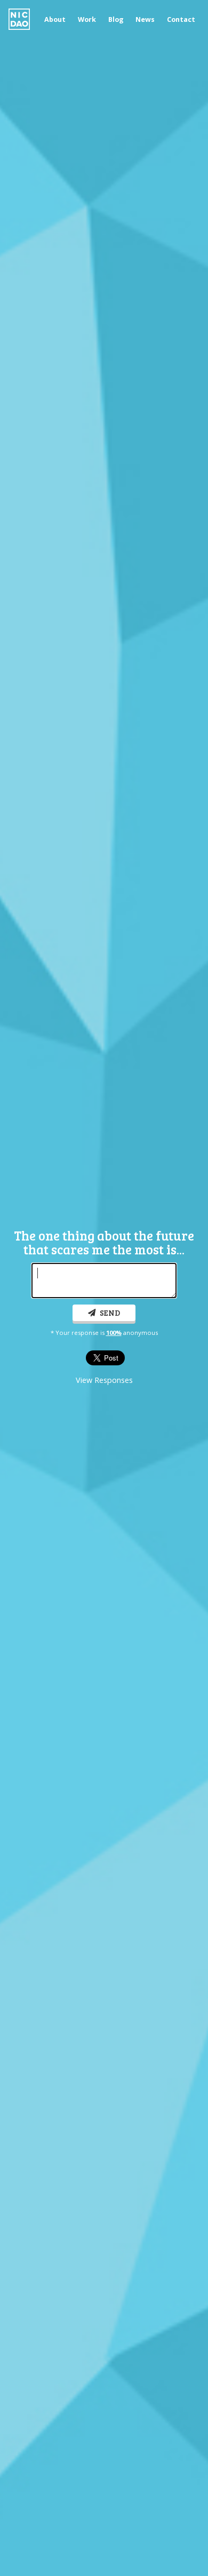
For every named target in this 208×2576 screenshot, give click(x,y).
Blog (116, 20)
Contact (181, 20)
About (55, 20)
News (145, 20)
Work (87, 20)
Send (109, 1313)
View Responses (104, 1380)
